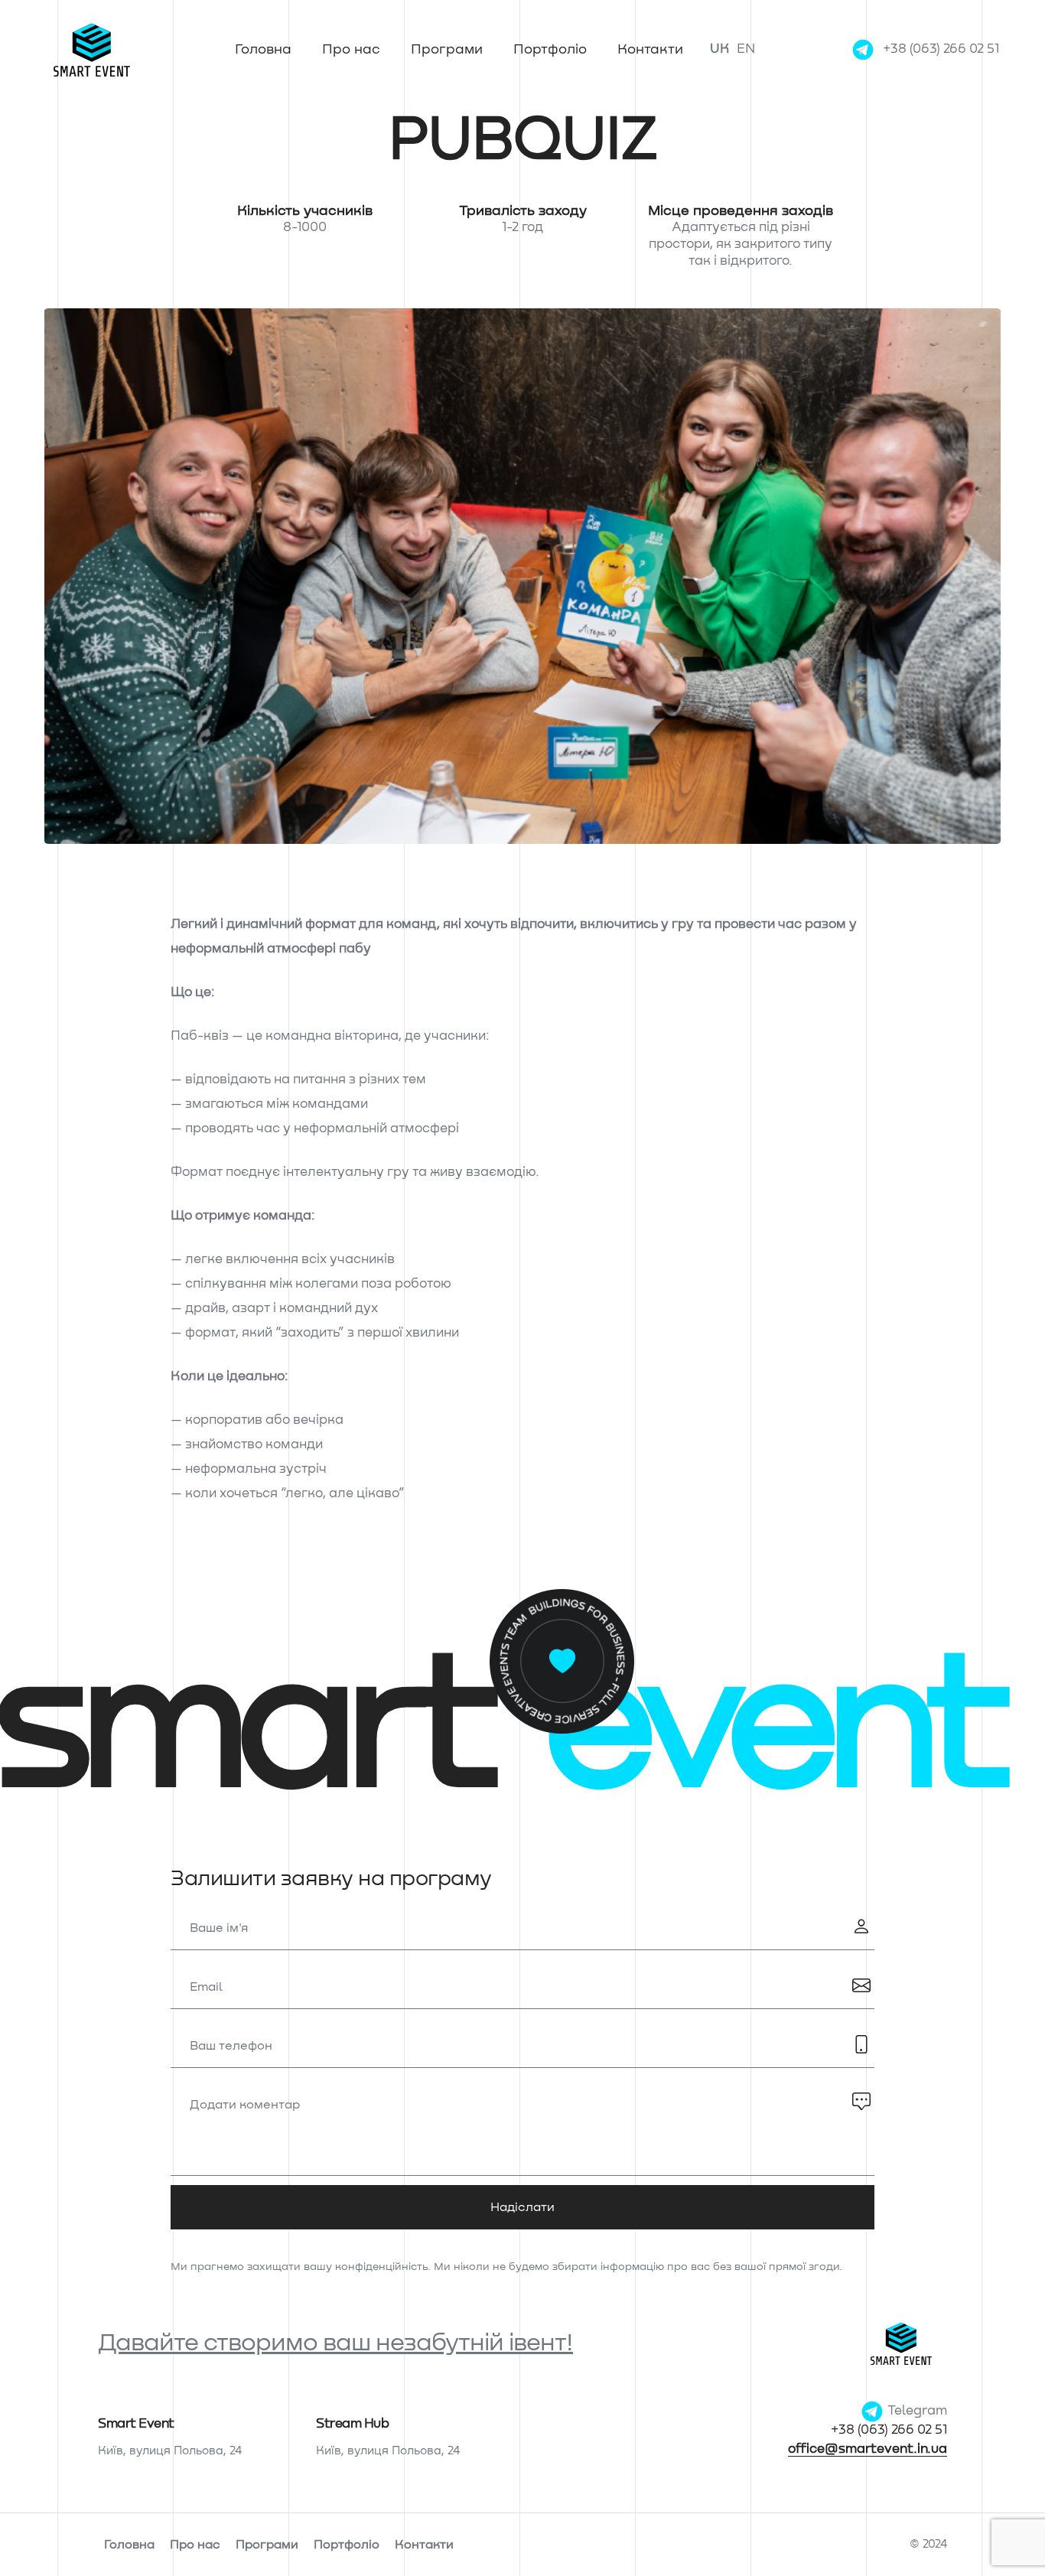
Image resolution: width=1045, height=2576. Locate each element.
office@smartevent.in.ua (868, 2449)
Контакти (650, 50)
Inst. (15, 1226)
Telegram (916, 2411)
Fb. (15, 1267)
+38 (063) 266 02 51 (941, 49)
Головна (263, 50)
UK (719, 49)
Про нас (351, 50)
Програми (447, 50)
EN (746, 49)
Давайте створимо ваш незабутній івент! (335, 2343)
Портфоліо (550, 50)
